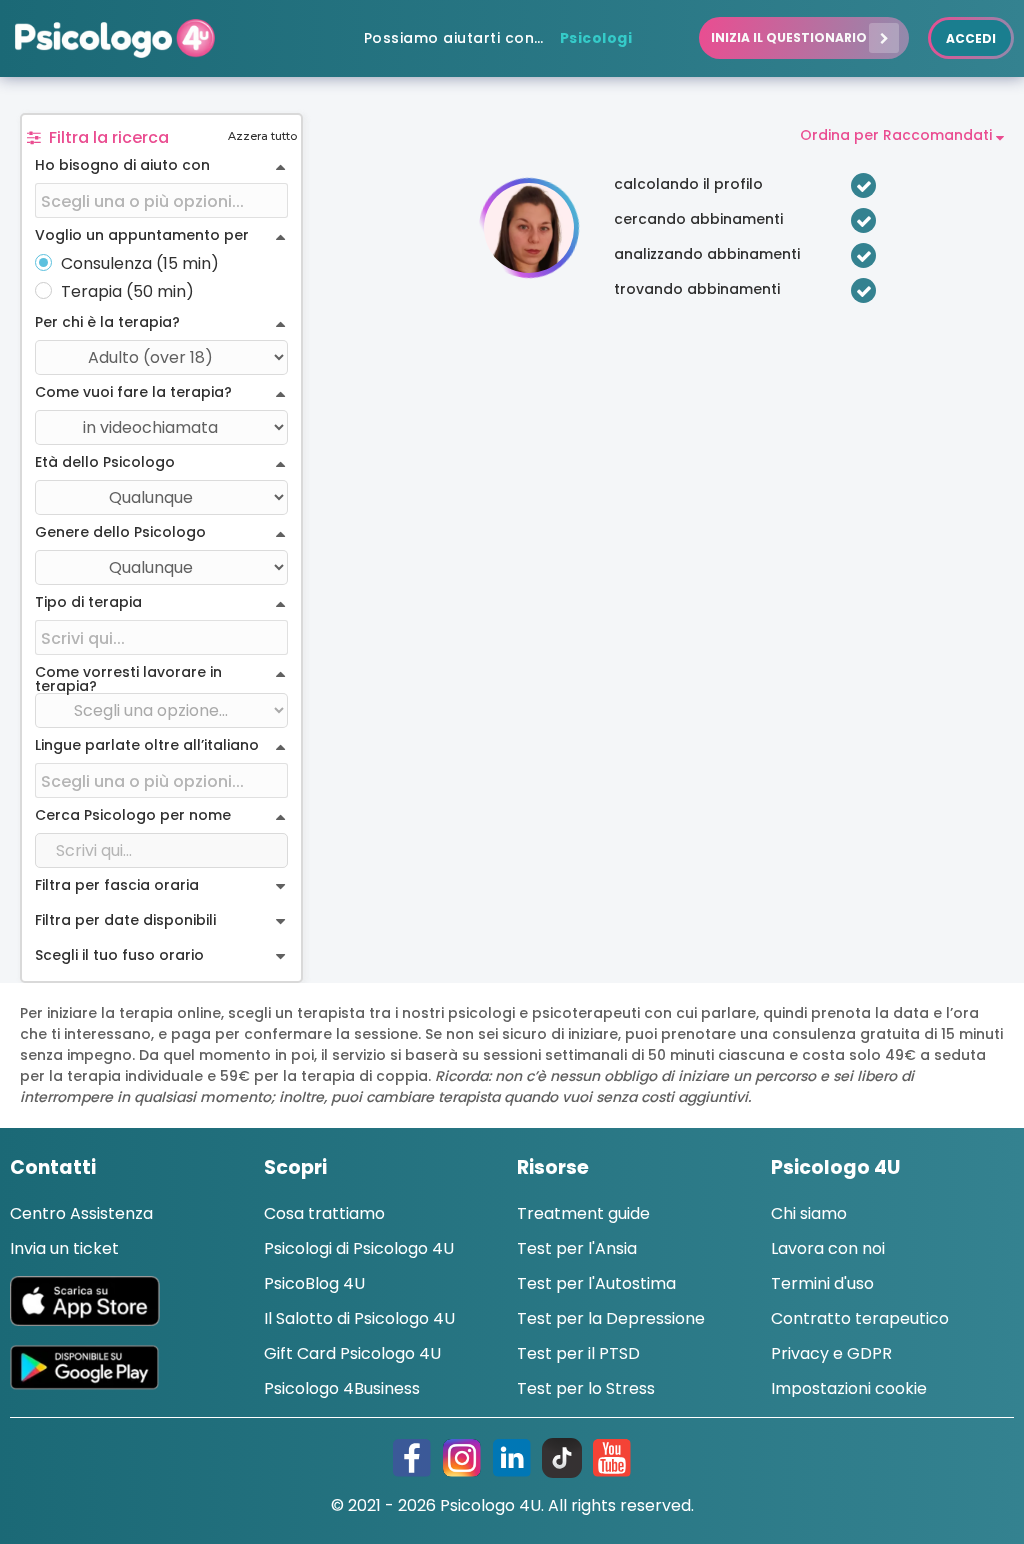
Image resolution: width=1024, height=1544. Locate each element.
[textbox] (161, 201)
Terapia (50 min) (127, 292)
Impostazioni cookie (849, 1388)
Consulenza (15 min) (140, 264)
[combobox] (161, 201)
